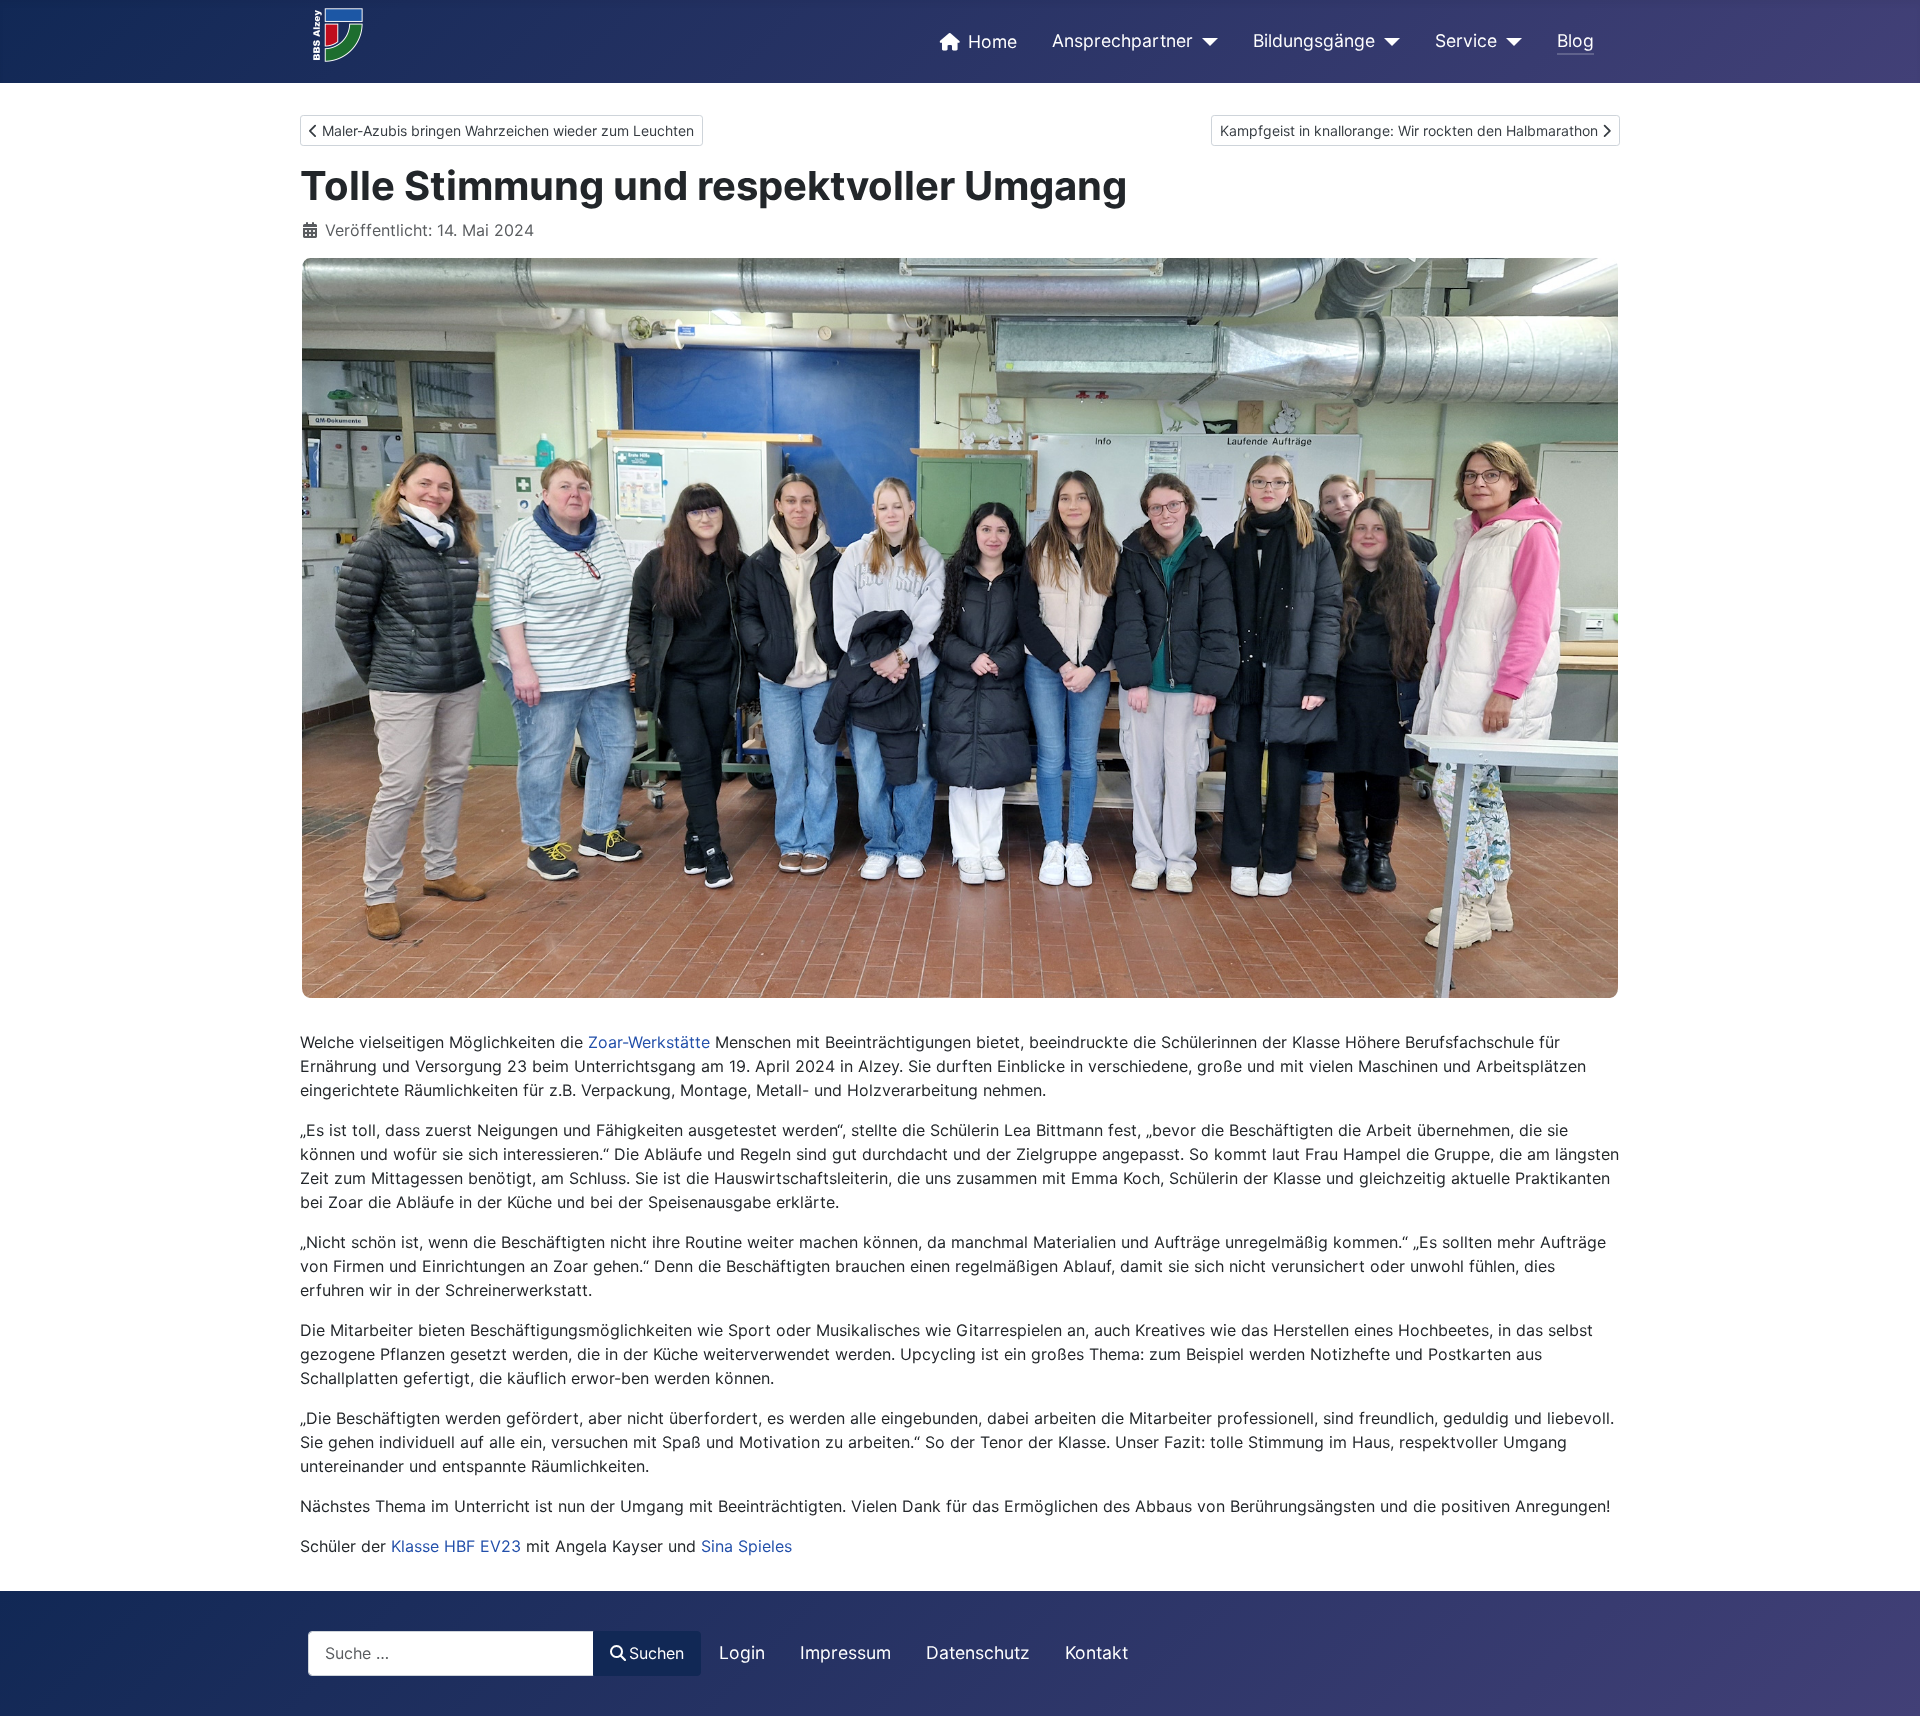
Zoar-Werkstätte (649, 1042)
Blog (1575, 40)
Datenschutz (978, 1652)
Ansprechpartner (1122, 40)
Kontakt (1096, 1652)
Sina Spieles (746, 1546)
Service (1466, 40)
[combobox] (451, 1653)
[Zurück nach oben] (1885, 1679)
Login (742, 1652)
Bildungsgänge (1314, 40)
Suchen (656, 1653)
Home (992, 41)
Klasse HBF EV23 (456, 1546)
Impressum (845, 1652)
